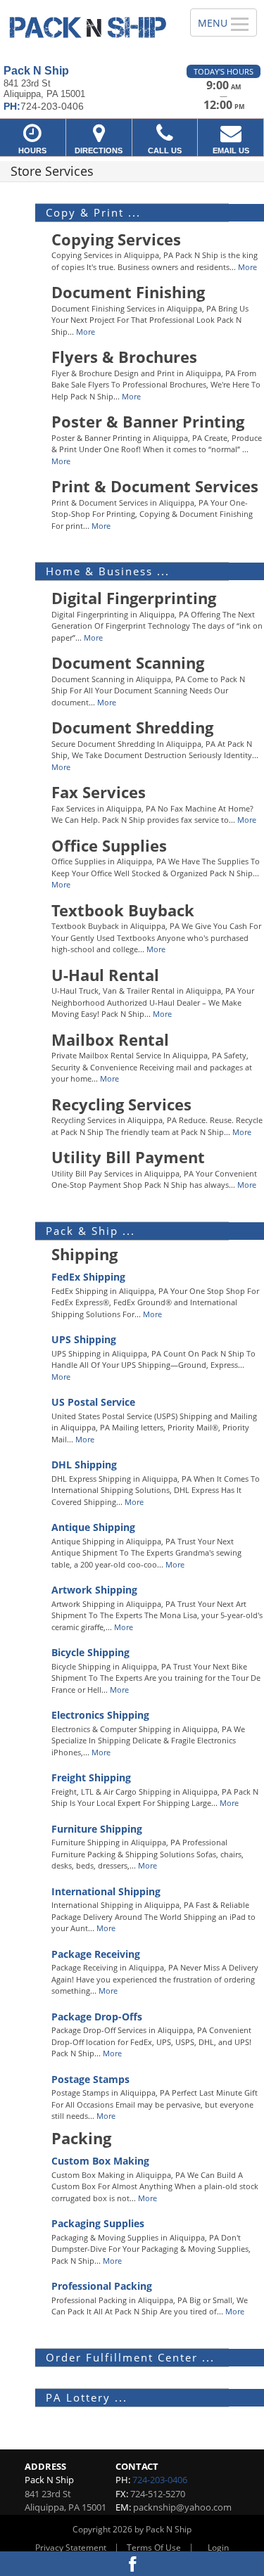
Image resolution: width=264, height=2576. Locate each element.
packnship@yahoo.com (182, 2507)
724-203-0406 (160, 2480)
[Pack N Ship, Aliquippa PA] (87, 27)
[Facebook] (132, 2564)
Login (218, 2548)
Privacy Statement (71, 2548)
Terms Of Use (154, 2548)
